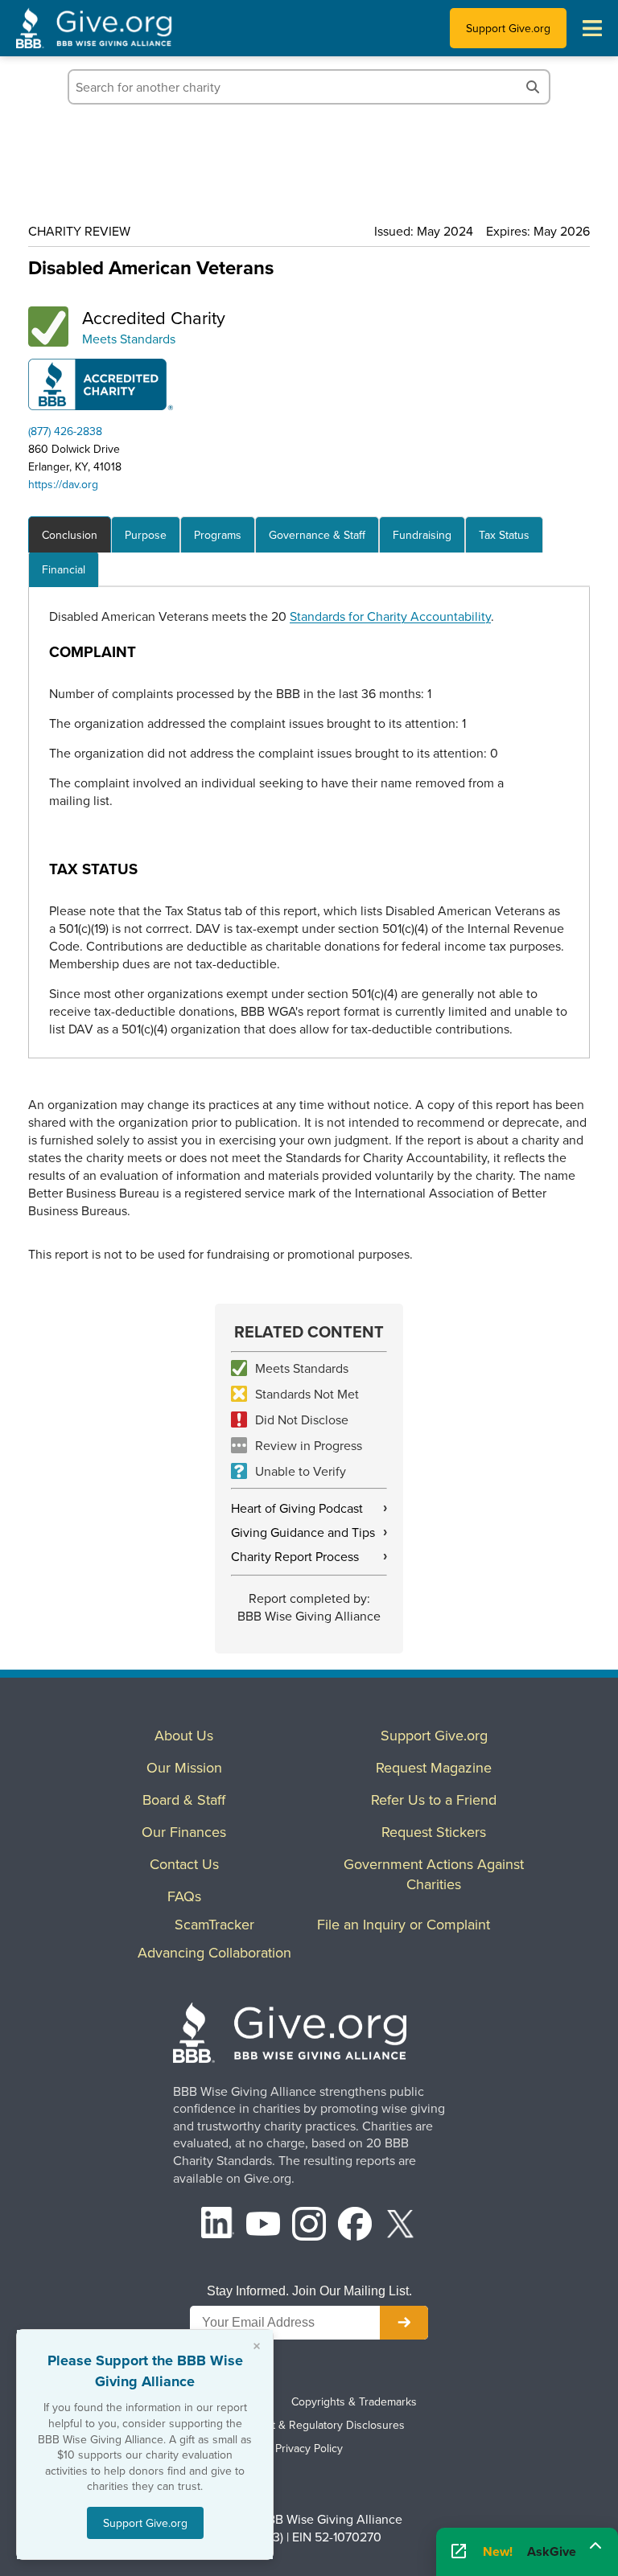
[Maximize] (595, 2547)
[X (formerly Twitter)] (401, 2226)
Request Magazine (434, 1767)
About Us (184, 1735)
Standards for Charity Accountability (390, 616)
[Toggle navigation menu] (592, 28)
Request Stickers (434, 1832)
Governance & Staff (317, 535)
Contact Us (184, 1864)
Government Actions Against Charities (434, 1874)
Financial (64, 569)
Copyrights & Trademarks (354, 2401)
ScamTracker (214, 1924)
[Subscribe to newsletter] (404, 2323)
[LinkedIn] (218, 2226)
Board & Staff (184, 1800)
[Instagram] (309, 2226)
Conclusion (70, 535)
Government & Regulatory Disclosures (309, 2425)
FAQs (184, 1896)
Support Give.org (508, 28)
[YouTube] (263, 2226)
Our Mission (184, 1767)
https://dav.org (63, 484)
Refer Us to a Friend (434, 1800)
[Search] (533, 87)
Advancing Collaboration (214, 1952)
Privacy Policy (309, 2448)
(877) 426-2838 (65, 431)
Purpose (146, 535)
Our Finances (184, 1832)
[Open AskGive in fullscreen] (459, 2552)
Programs (218, 535)
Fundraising (422, 535)
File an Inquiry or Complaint (404, 1924)
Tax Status (504, 535)
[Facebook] (355, 2226)
